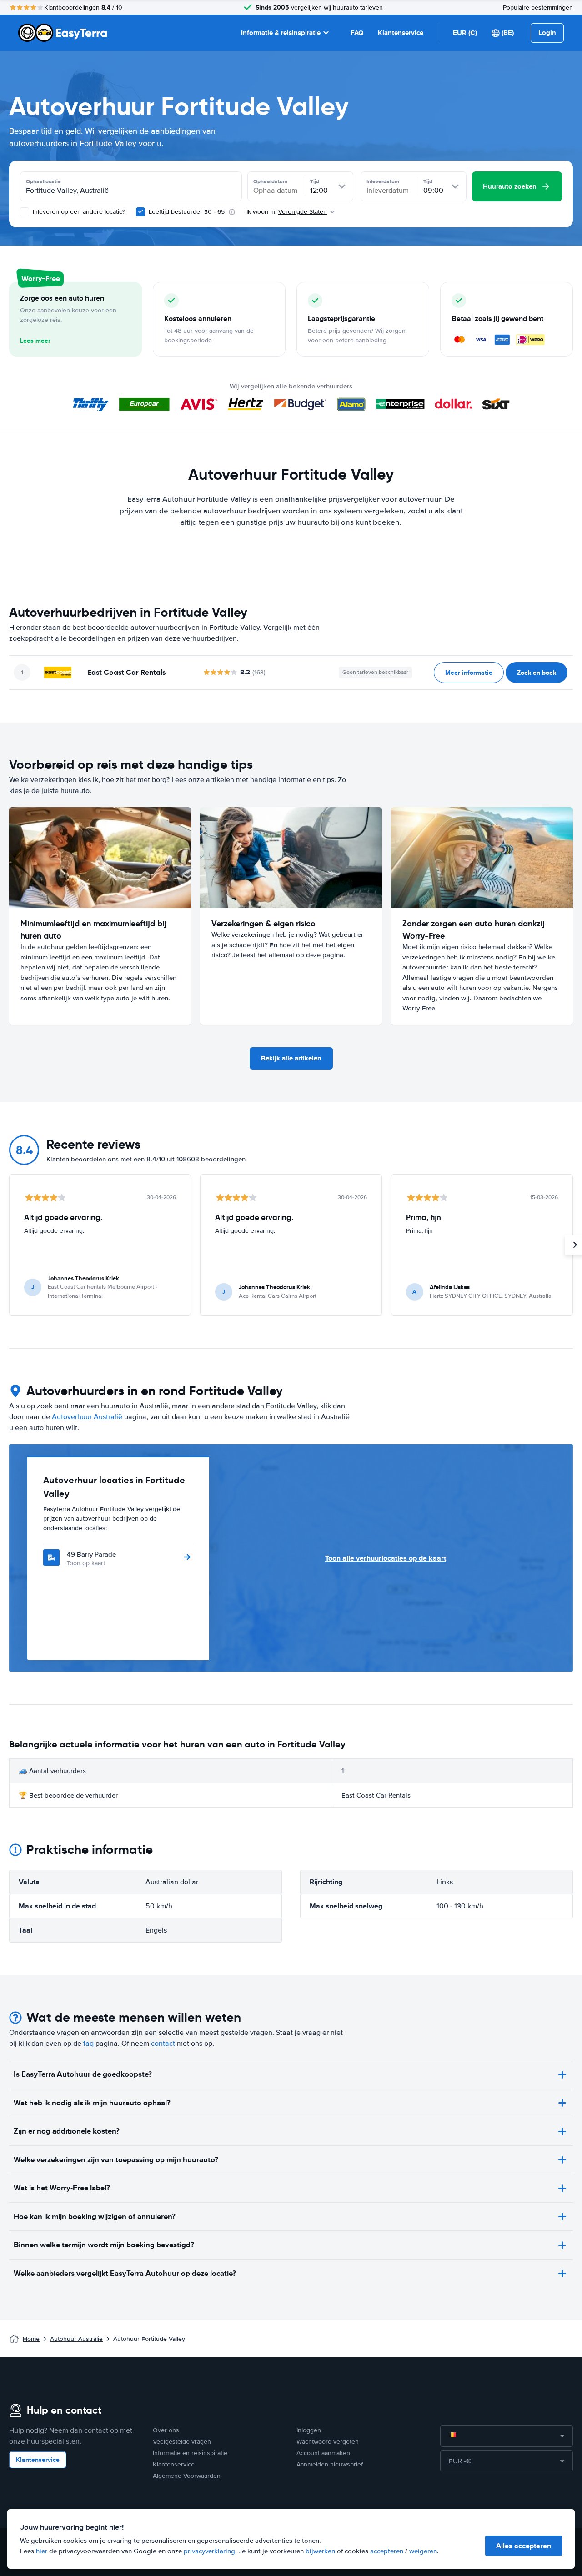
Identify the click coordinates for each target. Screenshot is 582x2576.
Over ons (166, 2430)
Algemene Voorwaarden (187, 2476)
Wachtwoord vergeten (328, 2442)
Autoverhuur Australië (87, 1417)
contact (163, 2044)
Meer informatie (469, 673)
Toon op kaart (86, 1563)
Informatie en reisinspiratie (190, 2453)
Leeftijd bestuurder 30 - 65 (187, 212)
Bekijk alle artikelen (291, 1058)
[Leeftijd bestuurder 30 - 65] (140, 212)
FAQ (357, 33)
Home (31, 2339)
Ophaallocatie (43, 181)
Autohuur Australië (76, 2339)
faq (88, 2044)
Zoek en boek (537, 673)
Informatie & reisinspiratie (281, 33)
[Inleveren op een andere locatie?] (25, 212)
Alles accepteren (524, 2546)
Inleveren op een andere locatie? (78, 212)
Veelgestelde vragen (182, 2442)
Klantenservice (401, 33)
